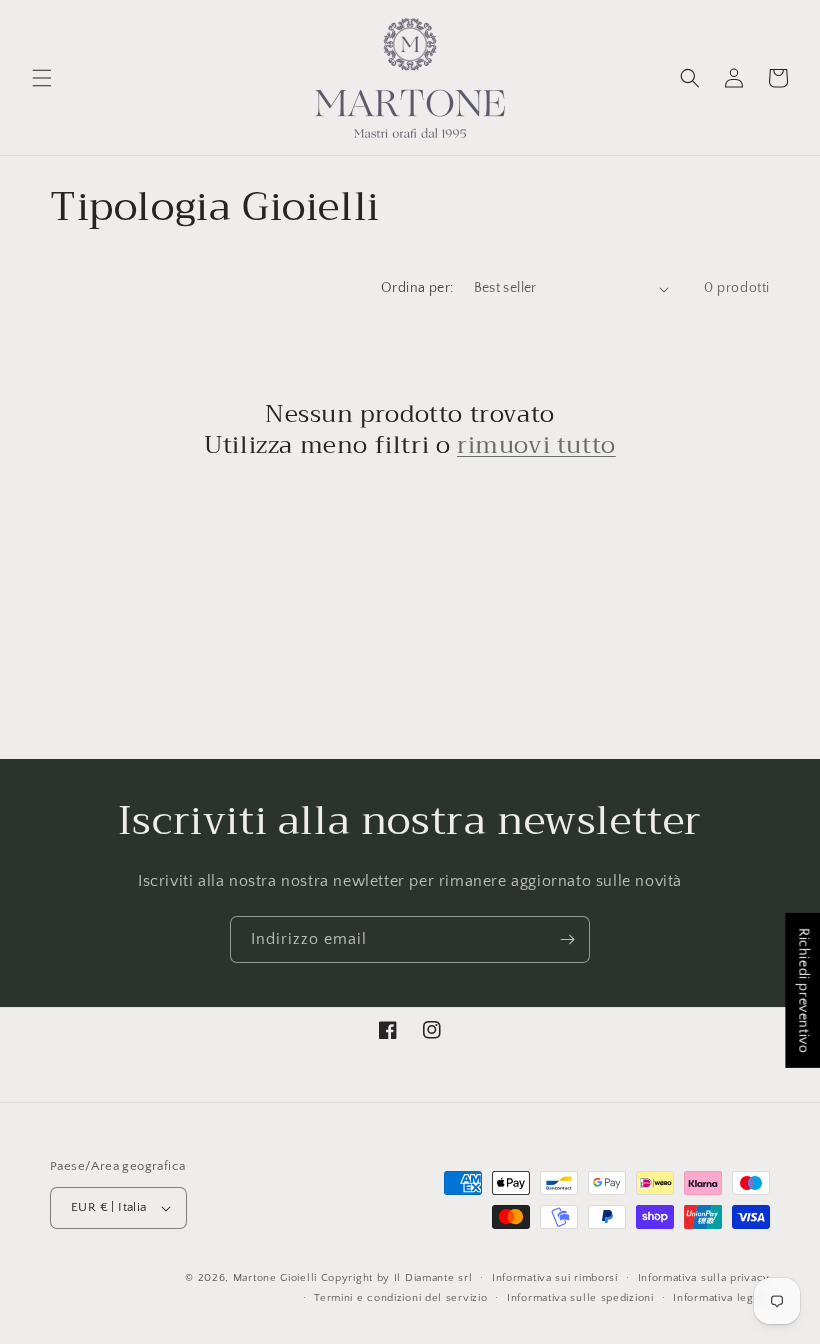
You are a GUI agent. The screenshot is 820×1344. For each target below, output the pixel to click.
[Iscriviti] (567, 939)
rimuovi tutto (536, 445)
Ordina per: (417, 288)
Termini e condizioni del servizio (400, 1298)
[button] (42, 78)
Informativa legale (721, 1298)
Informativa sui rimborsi (555, 1278)
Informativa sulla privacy (704, 1278)
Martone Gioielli (275, 1278)
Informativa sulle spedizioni (580, 1298)
